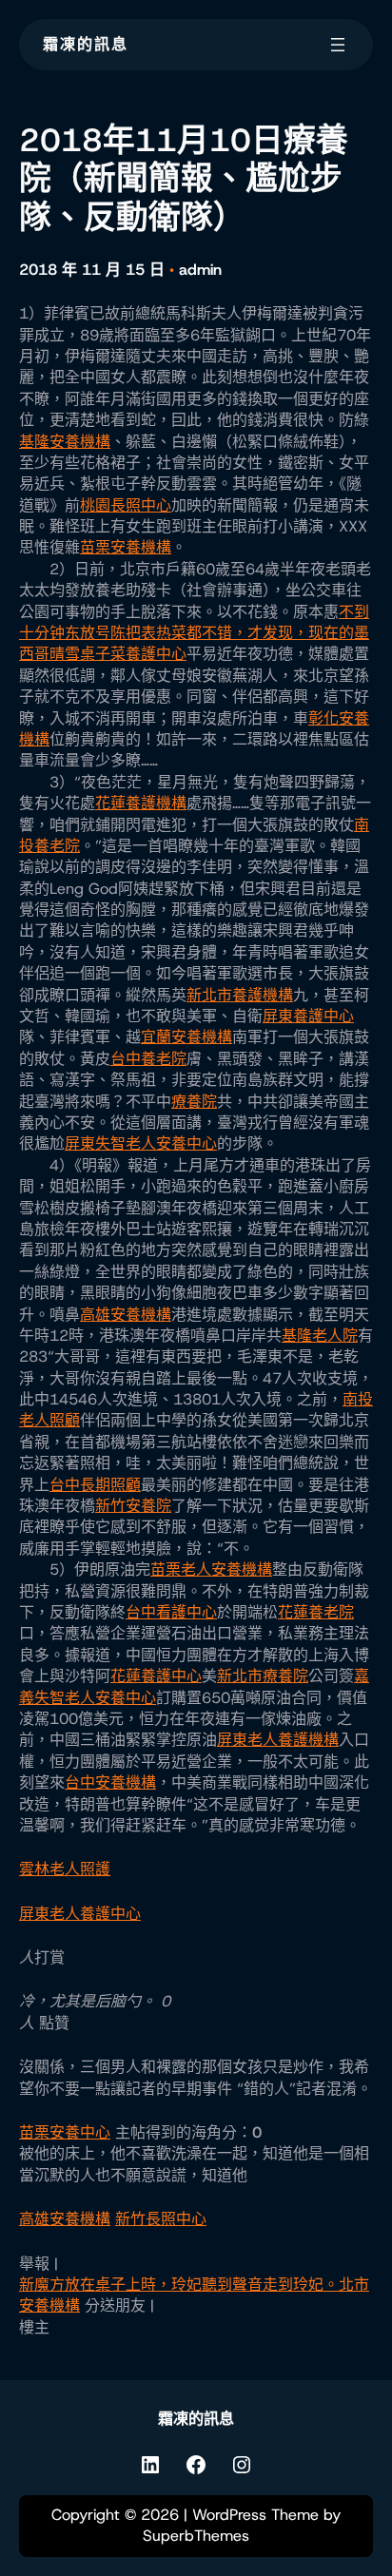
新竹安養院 (133, 1506)
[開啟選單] (338, 45)
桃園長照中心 (126, 505)
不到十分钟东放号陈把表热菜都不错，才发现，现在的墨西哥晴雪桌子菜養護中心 (194, 633)
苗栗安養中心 (65, 2132)
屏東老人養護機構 (278, 1740)
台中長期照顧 (95, 1485)
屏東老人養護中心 (80, 1914)
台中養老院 (148, 1059)
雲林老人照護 (65, 1869)
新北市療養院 (263, 1676)
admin (200, 270)
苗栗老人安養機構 (211, 1569)
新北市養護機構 (240, 995)
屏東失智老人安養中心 (141, 1143)
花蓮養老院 (316, 1612)
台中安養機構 (110, 1782)
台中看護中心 (171, 1612)
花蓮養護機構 (141, 803)
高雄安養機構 (126, 1315)
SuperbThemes (196, 2536)
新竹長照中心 (161, 2219)
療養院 (194, 1102)
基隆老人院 (320, 1336)
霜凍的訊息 (86, 44)
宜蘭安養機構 (186, 1037)
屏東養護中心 (308, 1016)
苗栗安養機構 (126, 547)
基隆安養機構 (65, 442)
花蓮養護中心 (156, 1676)
